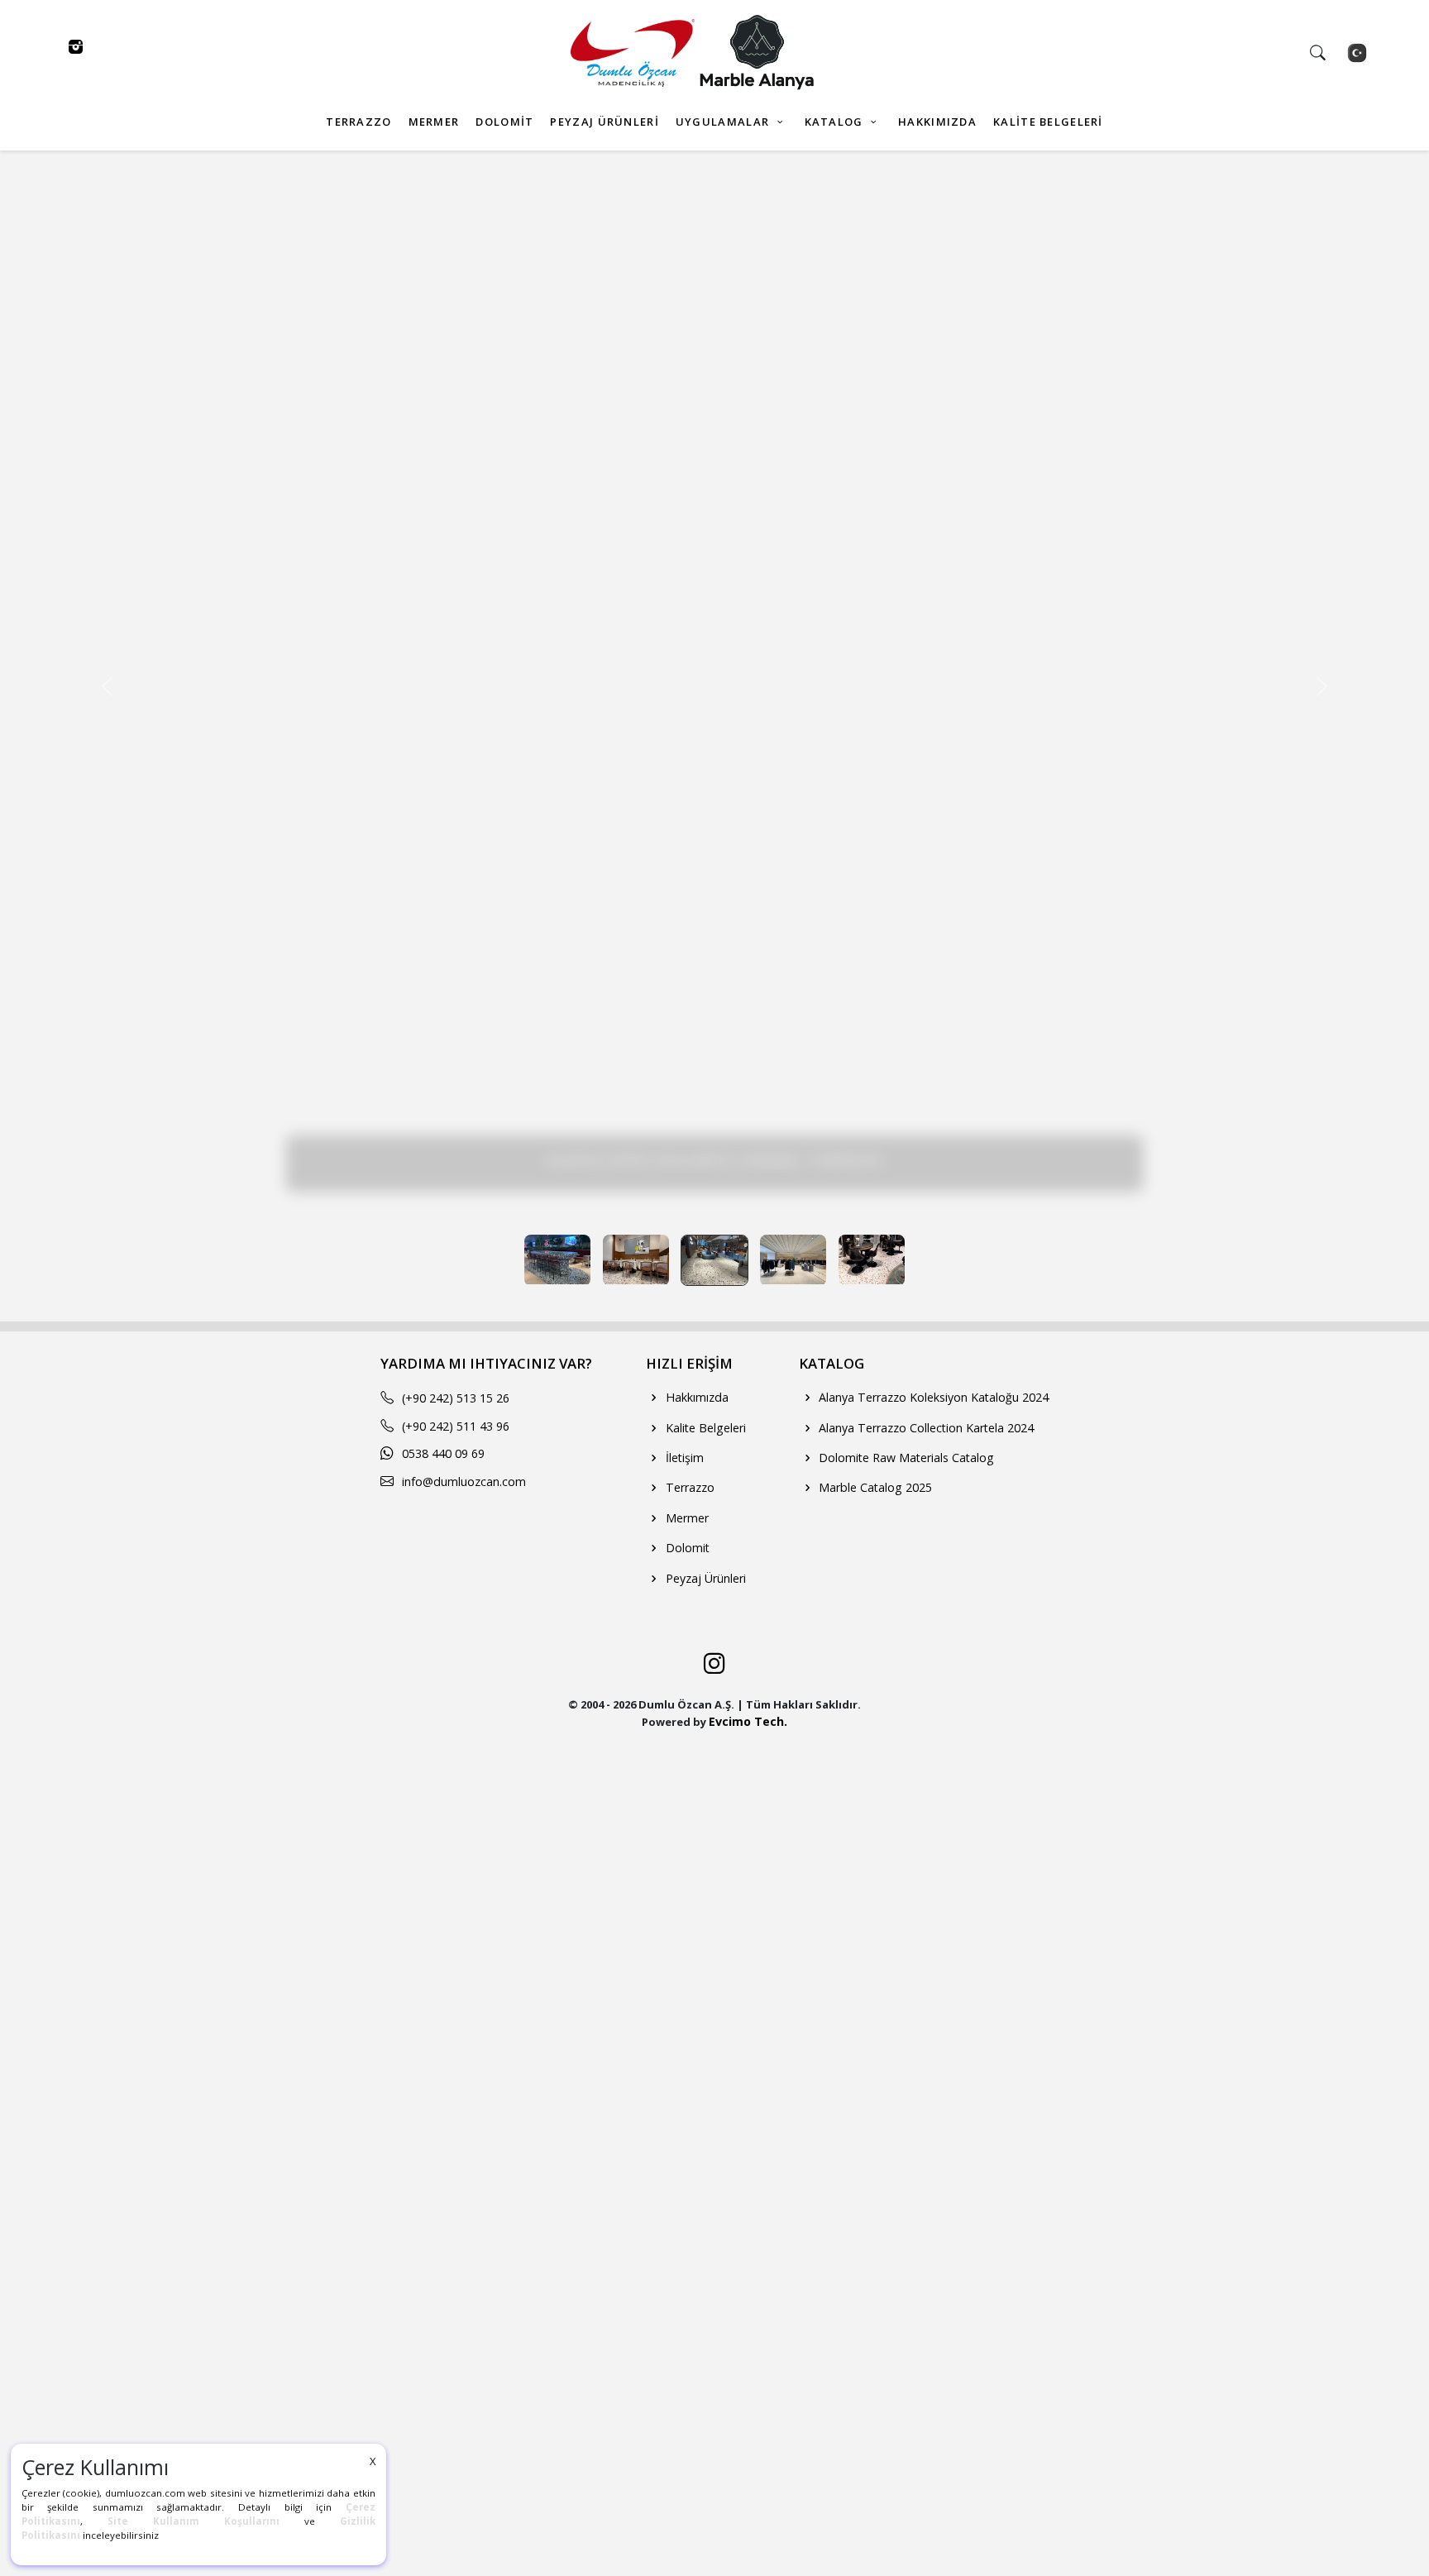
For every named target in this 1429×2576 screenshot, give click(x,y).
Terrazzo (688, 1487)
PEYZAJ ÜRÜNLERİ (604, 122)
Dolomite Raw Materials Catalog (905, 1458)
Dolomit (686, 1548)
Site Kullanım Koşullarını (194, 2521)
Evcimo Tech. (748, 1721)
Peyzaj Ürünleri (704, 1578)
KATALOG (836, 122)
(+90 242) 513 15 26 (456, 1398)
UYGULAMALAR (724, 122)
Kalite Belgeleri (704, 1428)
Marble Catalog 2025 (874, 1487)
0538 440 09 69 (443, 1453)
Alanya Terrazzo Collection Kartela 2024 (925, 1428)
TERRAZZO (358, 122)
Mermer (686, 1518)
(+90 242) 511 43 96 (456, 1426)
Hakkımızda (695, 1397)
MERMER (434, 122)
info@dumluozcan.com (464, 1482)
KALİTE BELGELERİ (1048, 122)
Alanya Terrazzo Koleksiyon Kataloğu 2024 (932, 1397)
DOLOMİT (504, 122)
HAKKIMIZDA (937, 122)
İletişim (683, 1458)
